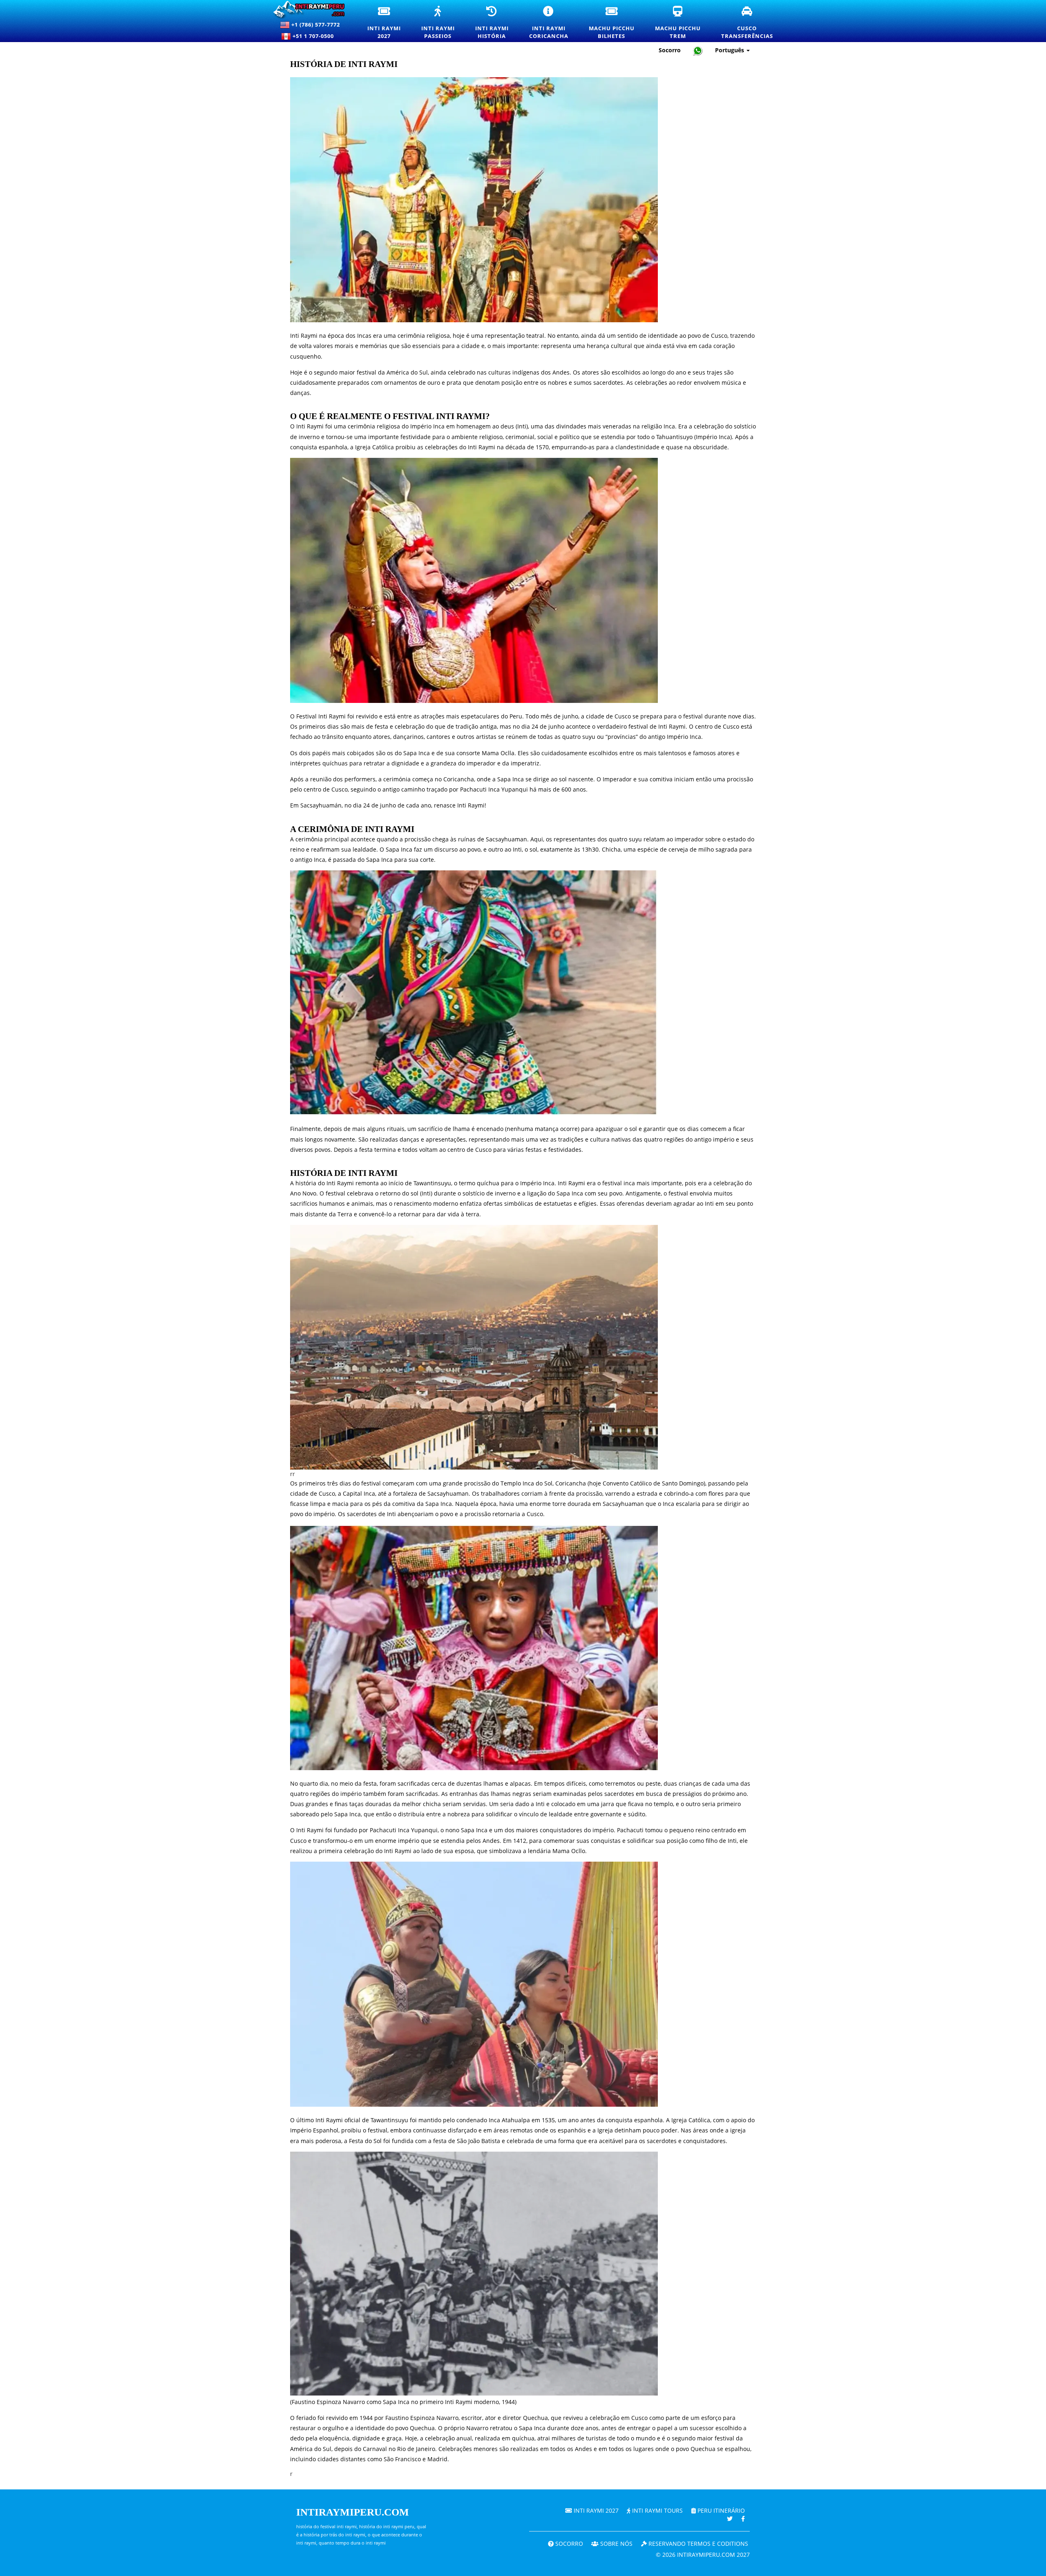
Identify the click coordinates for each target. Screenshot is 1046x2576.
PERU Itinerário (720, 2510)
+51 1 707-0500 (315, 36)
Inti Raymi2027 (389, 23)
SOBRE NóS (616, 2544)
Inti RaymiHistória (497, 23)
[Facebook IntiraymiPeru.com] (743, 2519)
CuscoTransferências (752, 23)
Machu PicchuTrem (683, 23)
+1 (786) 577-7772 (315, 25)
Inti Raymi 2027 (595, 2510)
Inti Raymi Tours (657, 2510)
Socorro (670, 50)
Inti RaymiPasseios (443, 23)
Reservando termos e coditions (697, 2544)
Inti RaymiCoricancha (554, 23)
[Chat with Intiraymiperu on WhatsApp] (698, 50)
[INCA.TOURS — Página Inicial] (310, 10)
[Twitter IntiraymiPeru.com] (730, 2519)
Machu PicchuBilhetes (617, 23)
